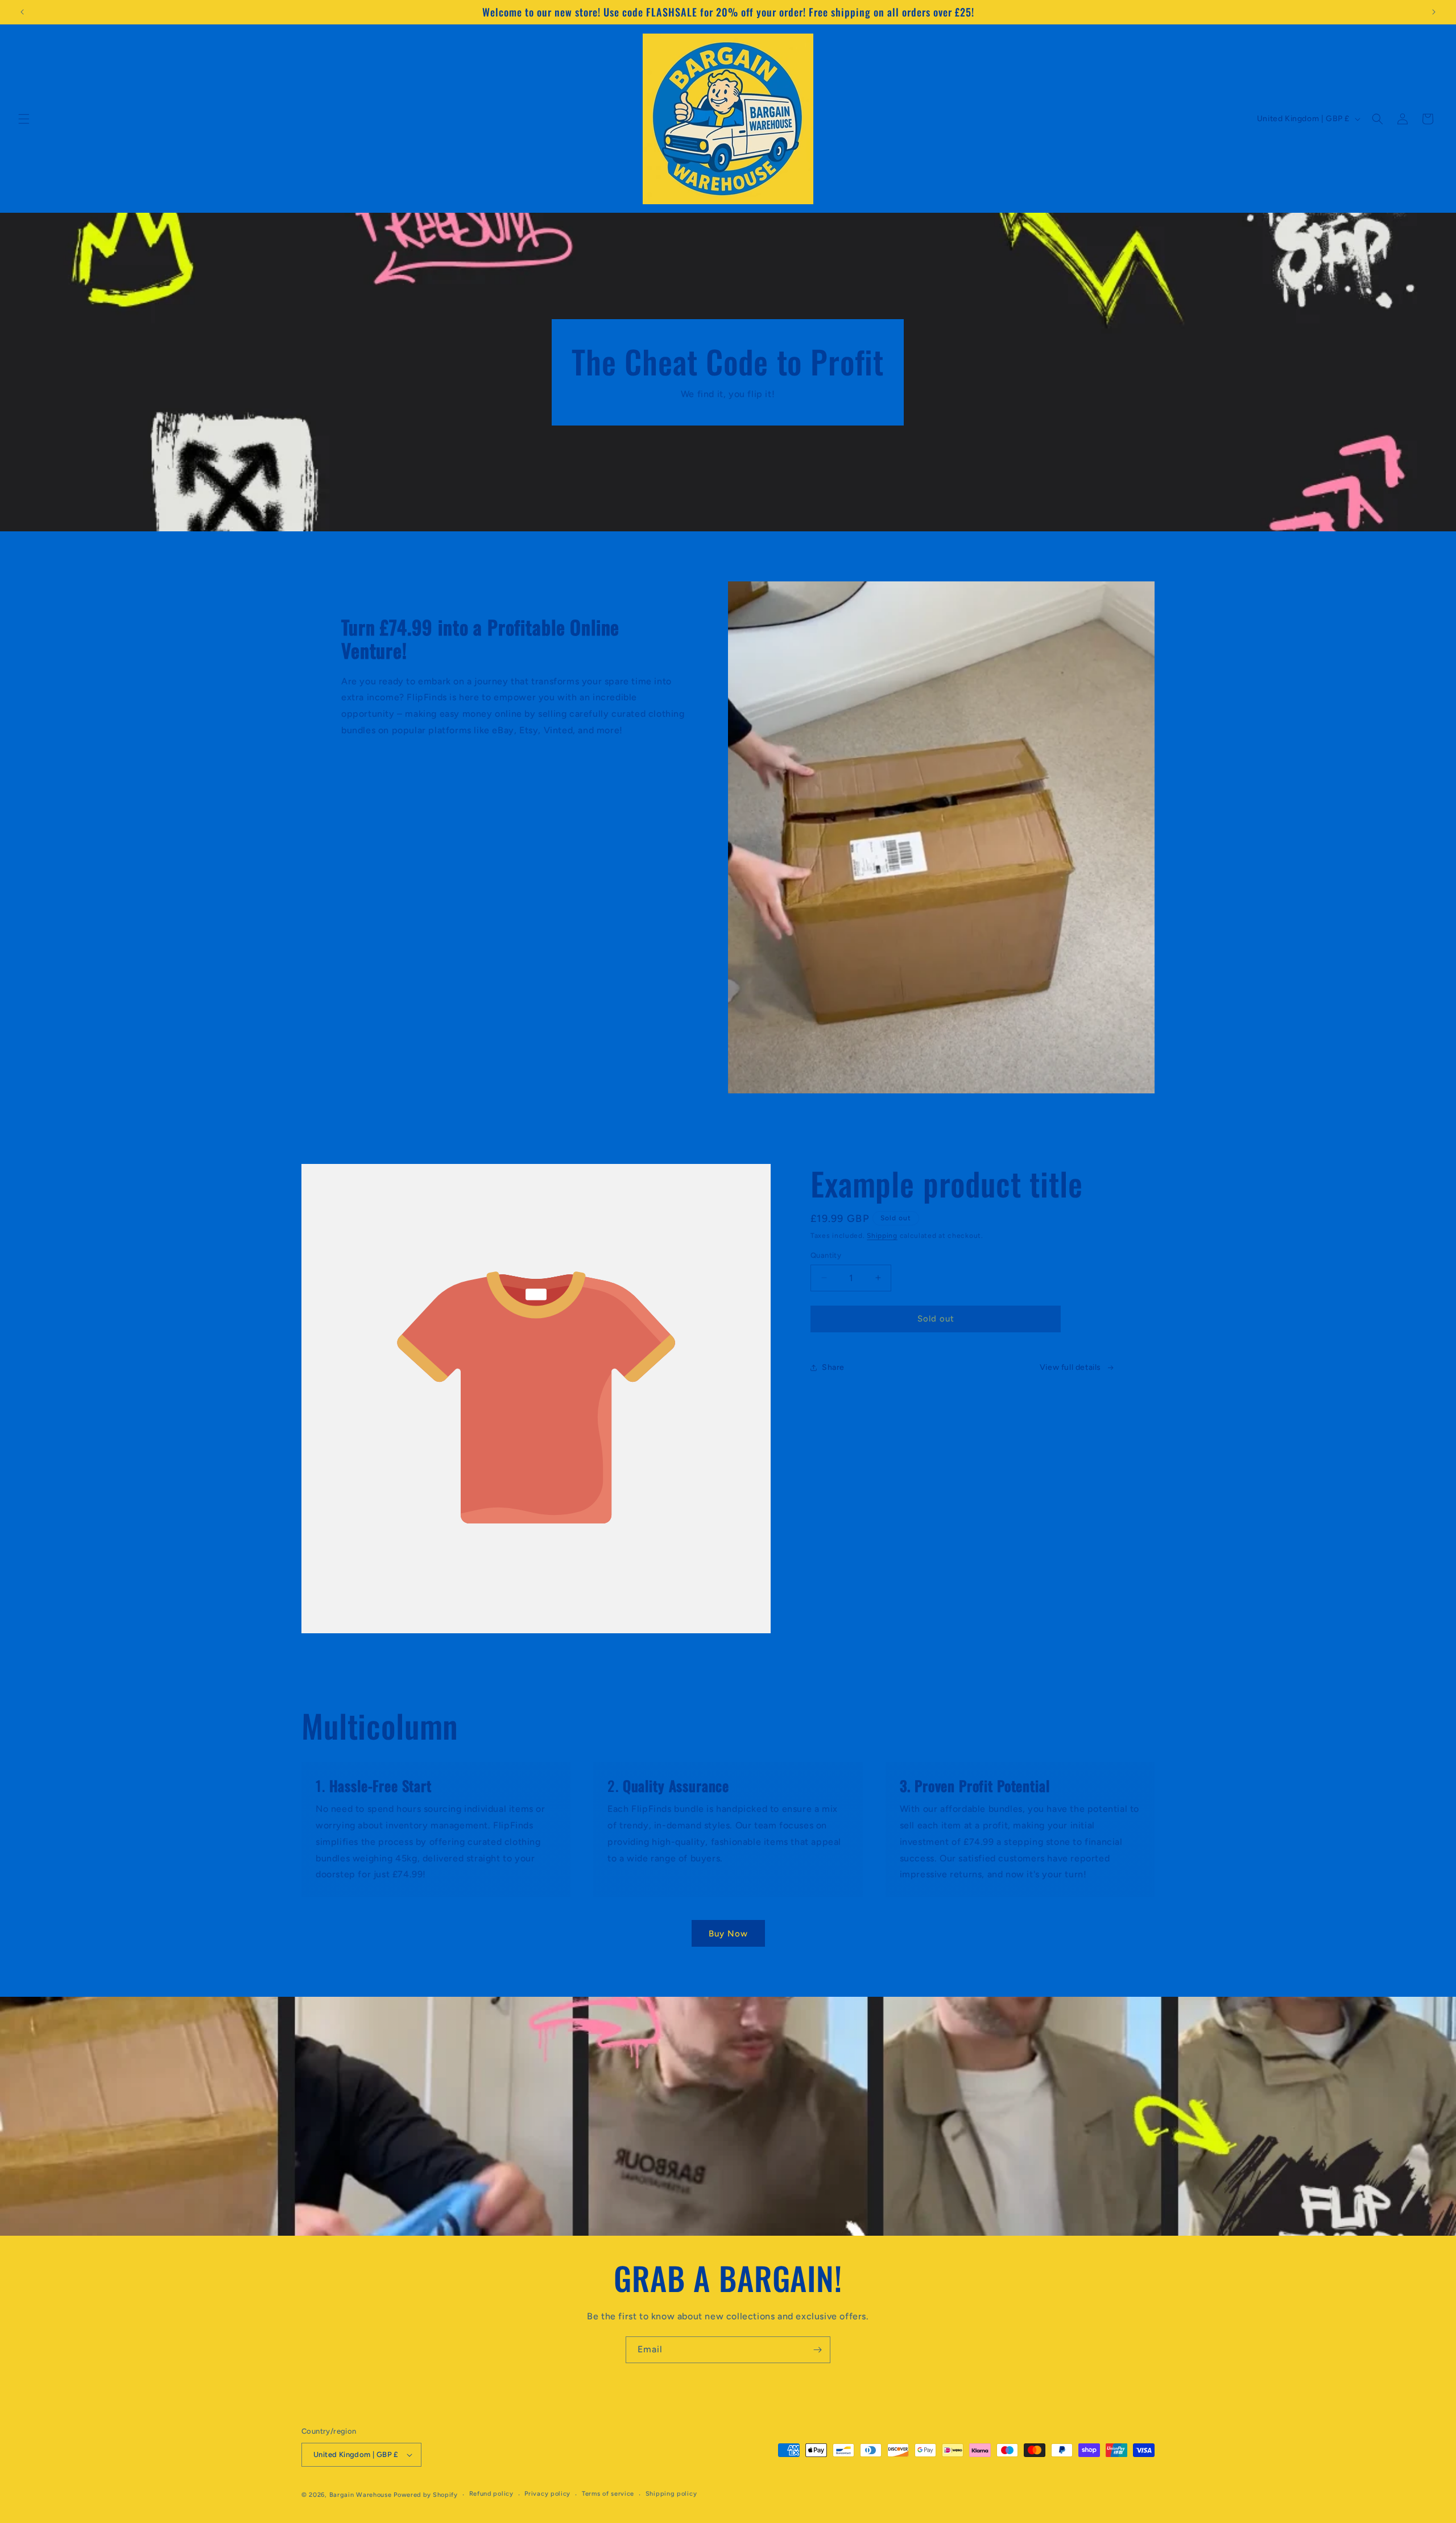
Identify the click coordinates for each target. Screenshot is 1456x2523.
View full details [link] (1070, 1367)
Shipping (882, 1236)
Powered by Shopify (426, 2495)
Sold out (936, 1319)
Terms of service (608, 2494)
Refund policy (491, 2494)
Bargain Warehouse (362, 2495)
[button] (24, 119)
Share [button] (833, 1367)
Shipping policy (671, 2494)
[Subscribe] (817, 2350)
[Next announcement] (1434, 12)
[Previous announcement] (22, 12)
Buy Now (728, 1934)
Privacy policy (547, 2494)
